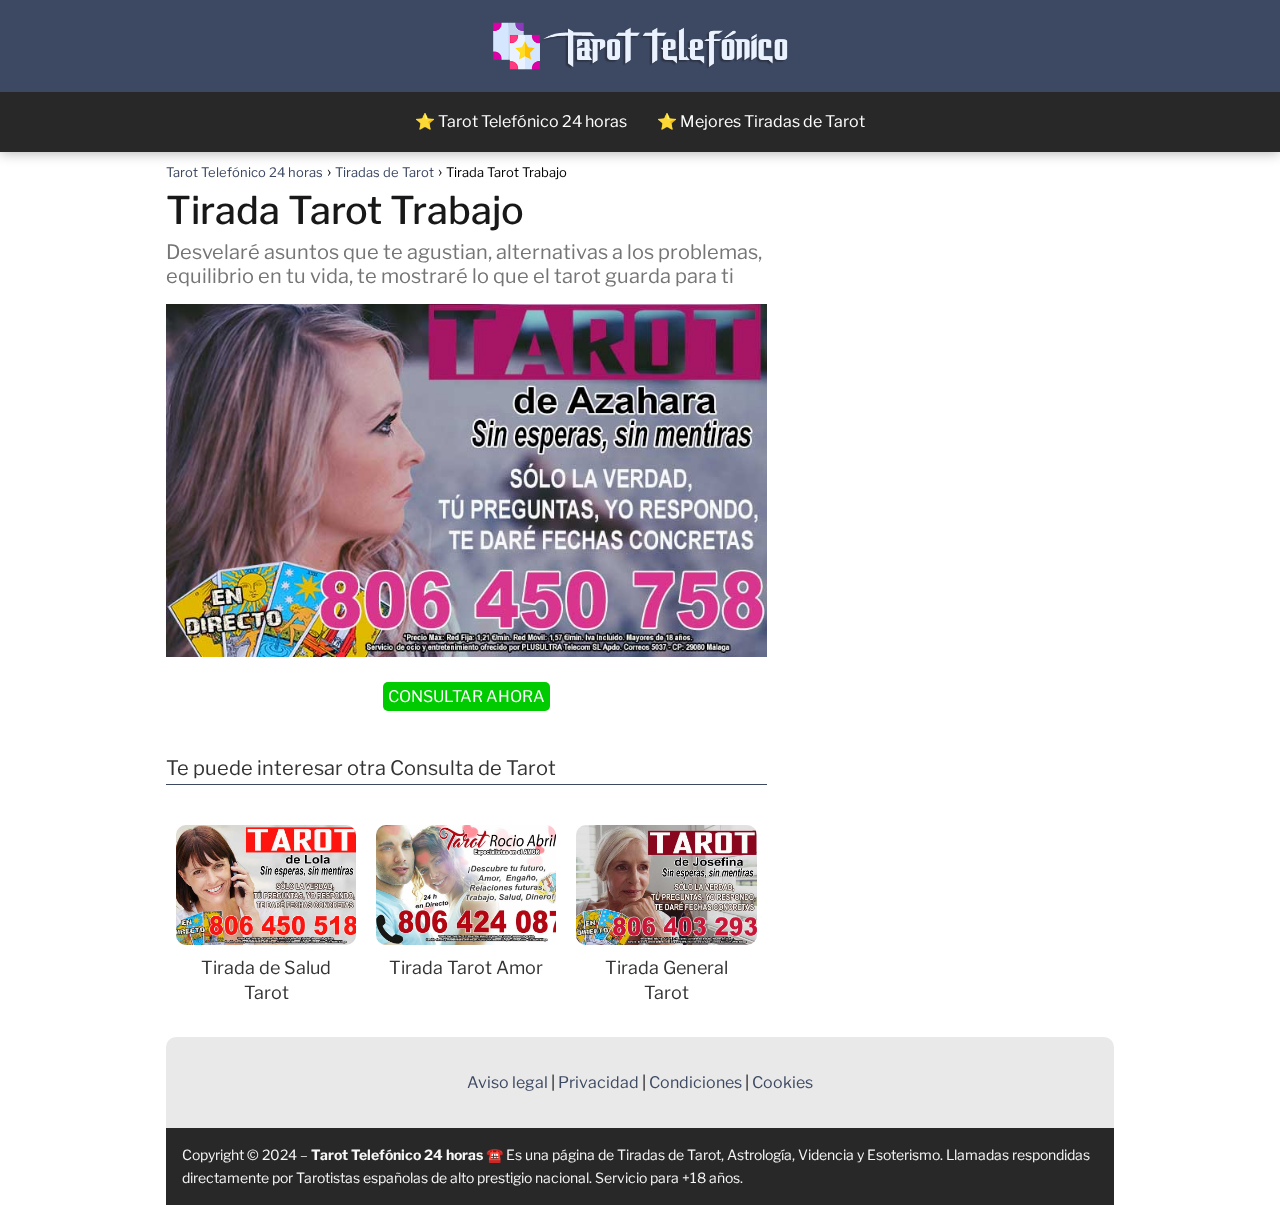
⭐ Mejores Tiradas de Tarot (761, 121)
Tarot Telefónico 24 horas (397, 1154)
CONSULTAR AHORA (466, 696)
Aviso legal (507, 1082)
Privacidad (598, 1082)
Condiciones (695, 1082)
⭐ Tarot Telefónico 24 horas (521, 121)
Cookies (782, 1082)
